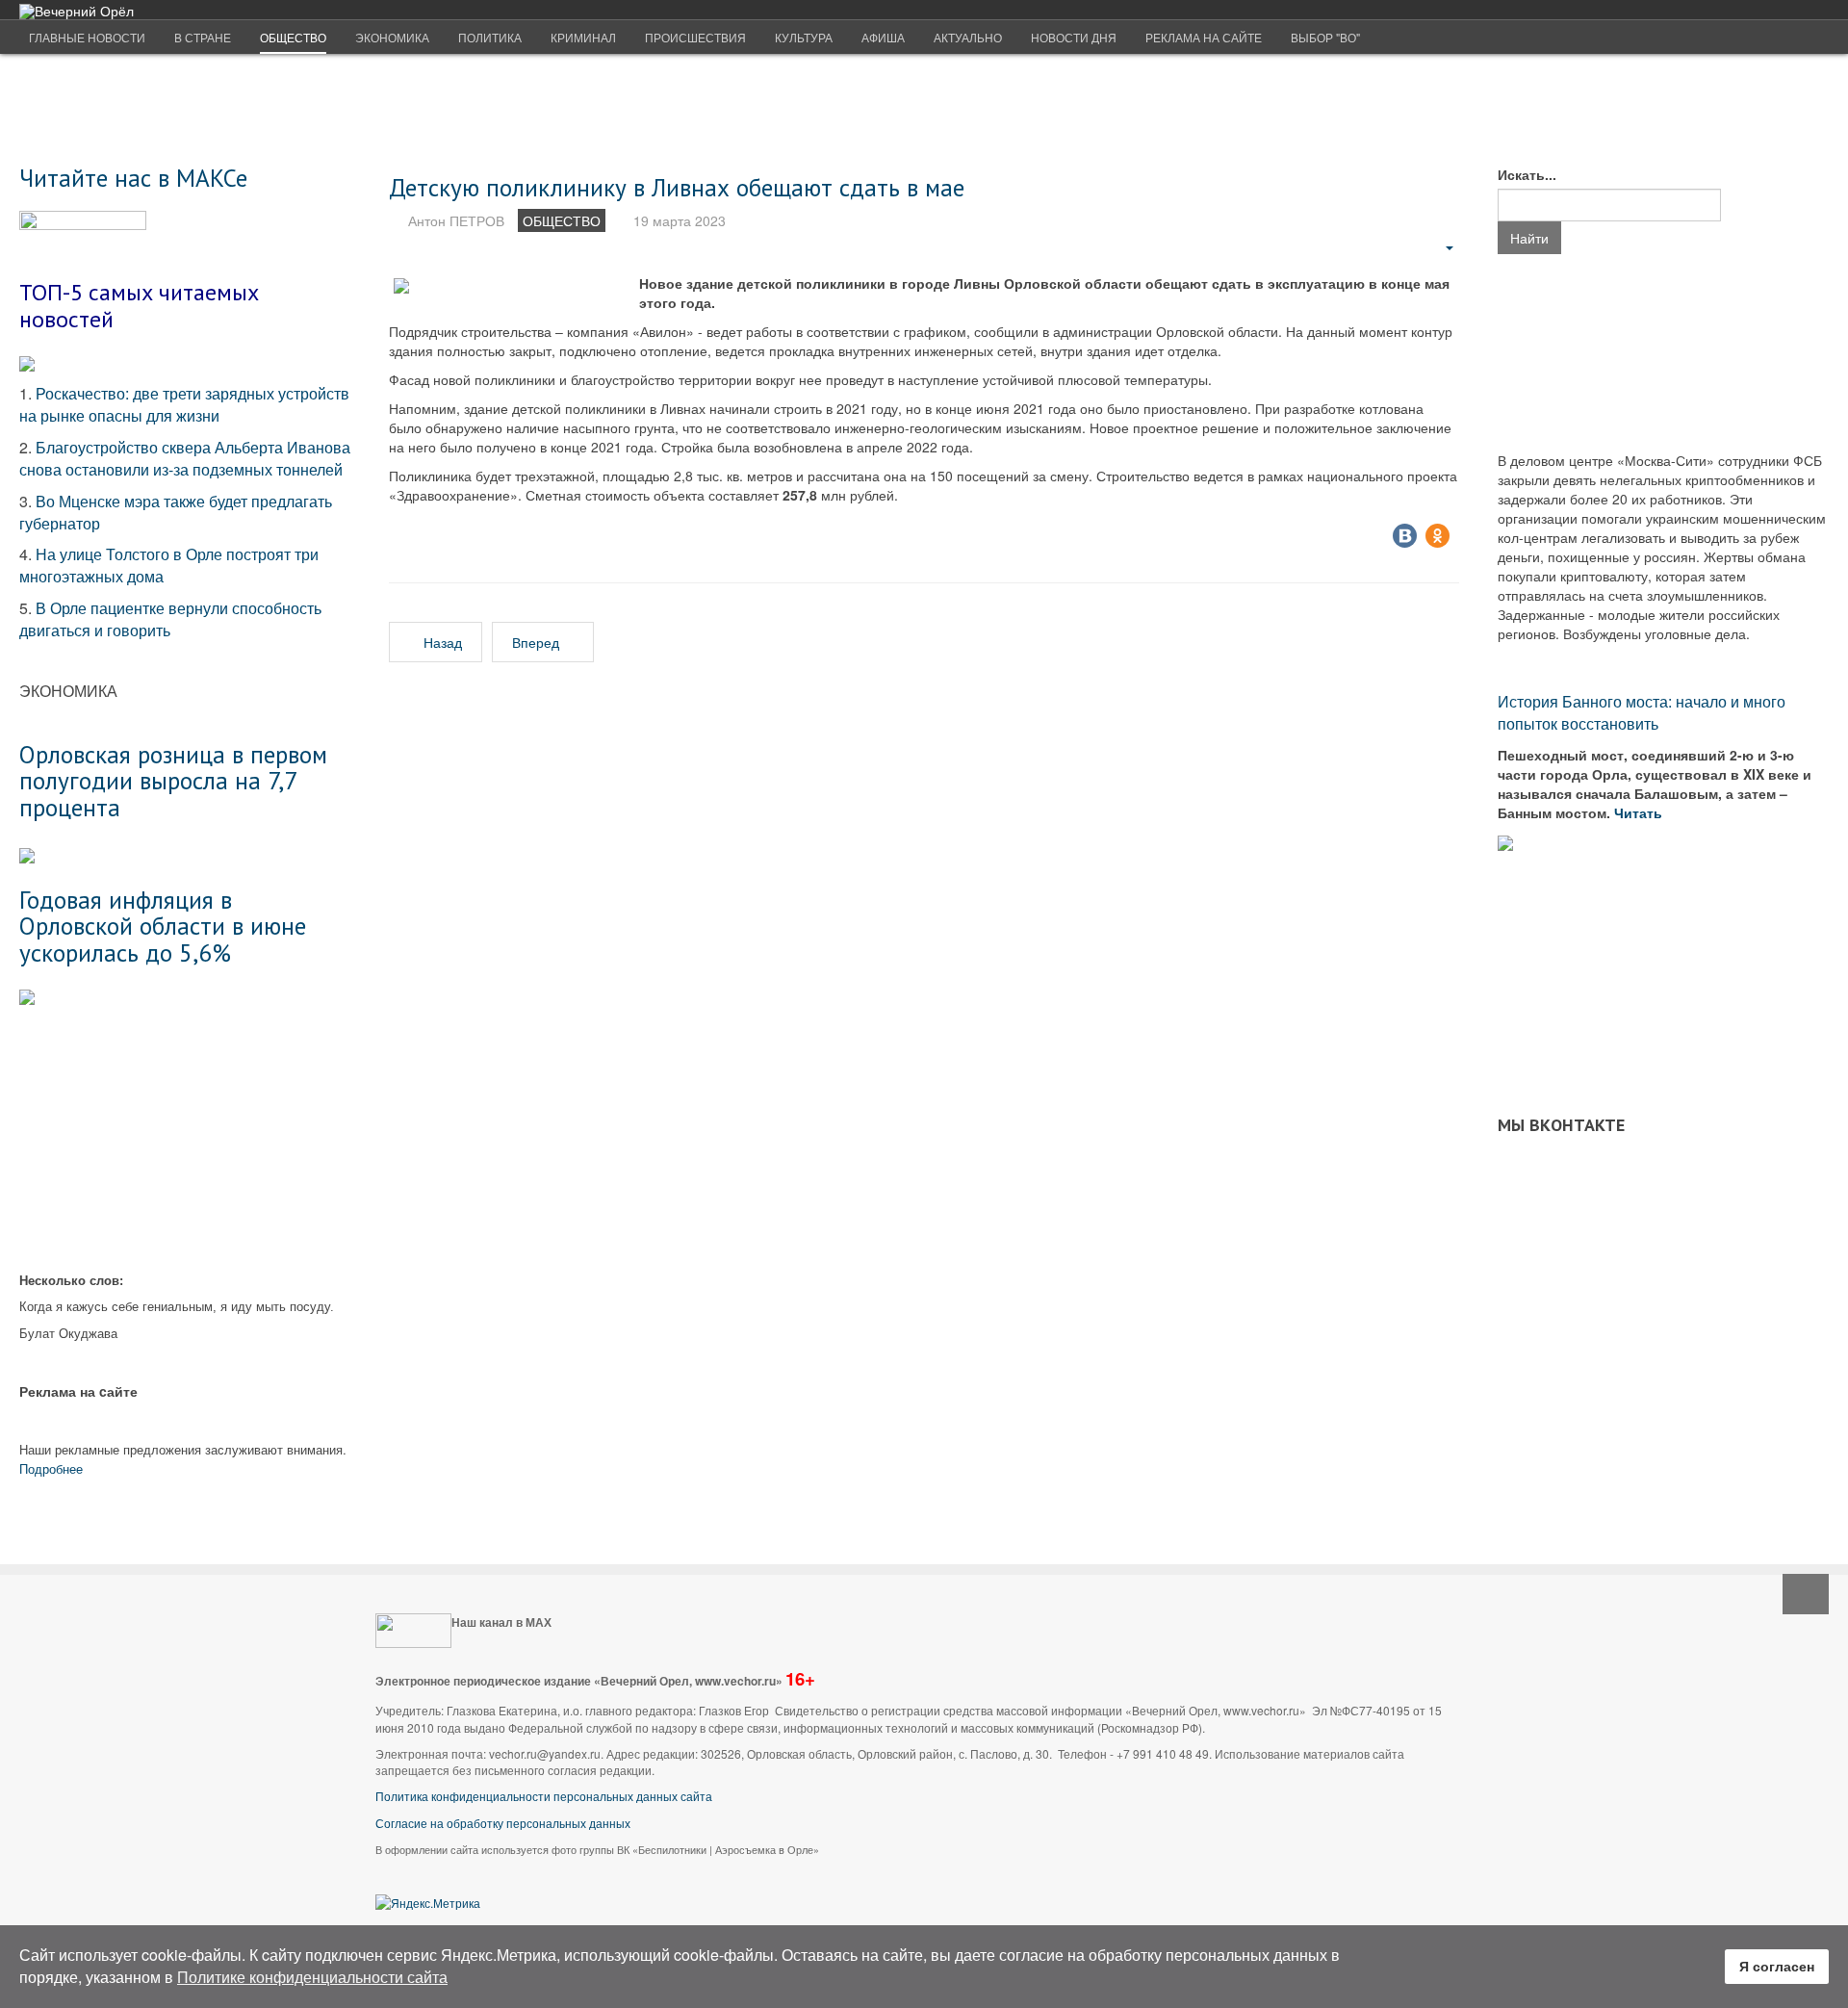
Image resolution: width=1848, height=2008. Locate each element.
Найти (1529, 238)
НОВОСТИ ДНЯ (1074, 37)
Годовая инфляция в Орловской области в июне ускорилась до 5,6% (163, 926)
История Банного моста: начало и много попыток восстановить (1642, 712)
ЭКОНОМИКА (392, 37)
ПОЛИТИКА (490, 37)
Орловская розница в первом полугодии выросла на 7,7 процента (173, 781)
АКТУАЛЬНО (968, 37)
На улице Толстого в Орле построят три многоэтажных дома (169, 565)
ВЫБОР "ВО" (1325, 37)
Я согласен (1777, 1966)
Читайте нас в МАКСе (133, 178)
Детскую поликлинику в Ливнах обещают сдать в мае (677, 187)
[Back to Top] (1806, 1594)
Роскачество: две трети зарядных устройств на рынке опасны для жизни (184, 404)
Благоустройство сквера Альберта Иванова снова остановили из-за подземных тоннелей (185, 458)
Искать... (1527, 174)
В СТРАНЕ (203, 37)
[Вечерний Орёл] (77, 11)
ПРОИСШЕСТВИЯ (695, 37)
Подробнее (51, 1468)
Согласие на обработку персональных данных (503, 1823)
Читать (1640, 812)
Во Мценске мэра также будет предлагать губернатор (176, 512)
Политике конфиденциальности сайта (312, 1977)
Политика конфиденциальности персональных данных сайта (544, 1796)
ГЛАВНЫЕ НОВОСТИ (87, 37)
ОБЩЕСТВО (293, 37)
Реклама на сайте (1204, 37)
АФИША (883, 37)
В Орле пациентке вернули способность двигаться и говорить (170, 619)
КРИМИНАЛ (583, 37)
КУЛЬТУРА (804, 37)
